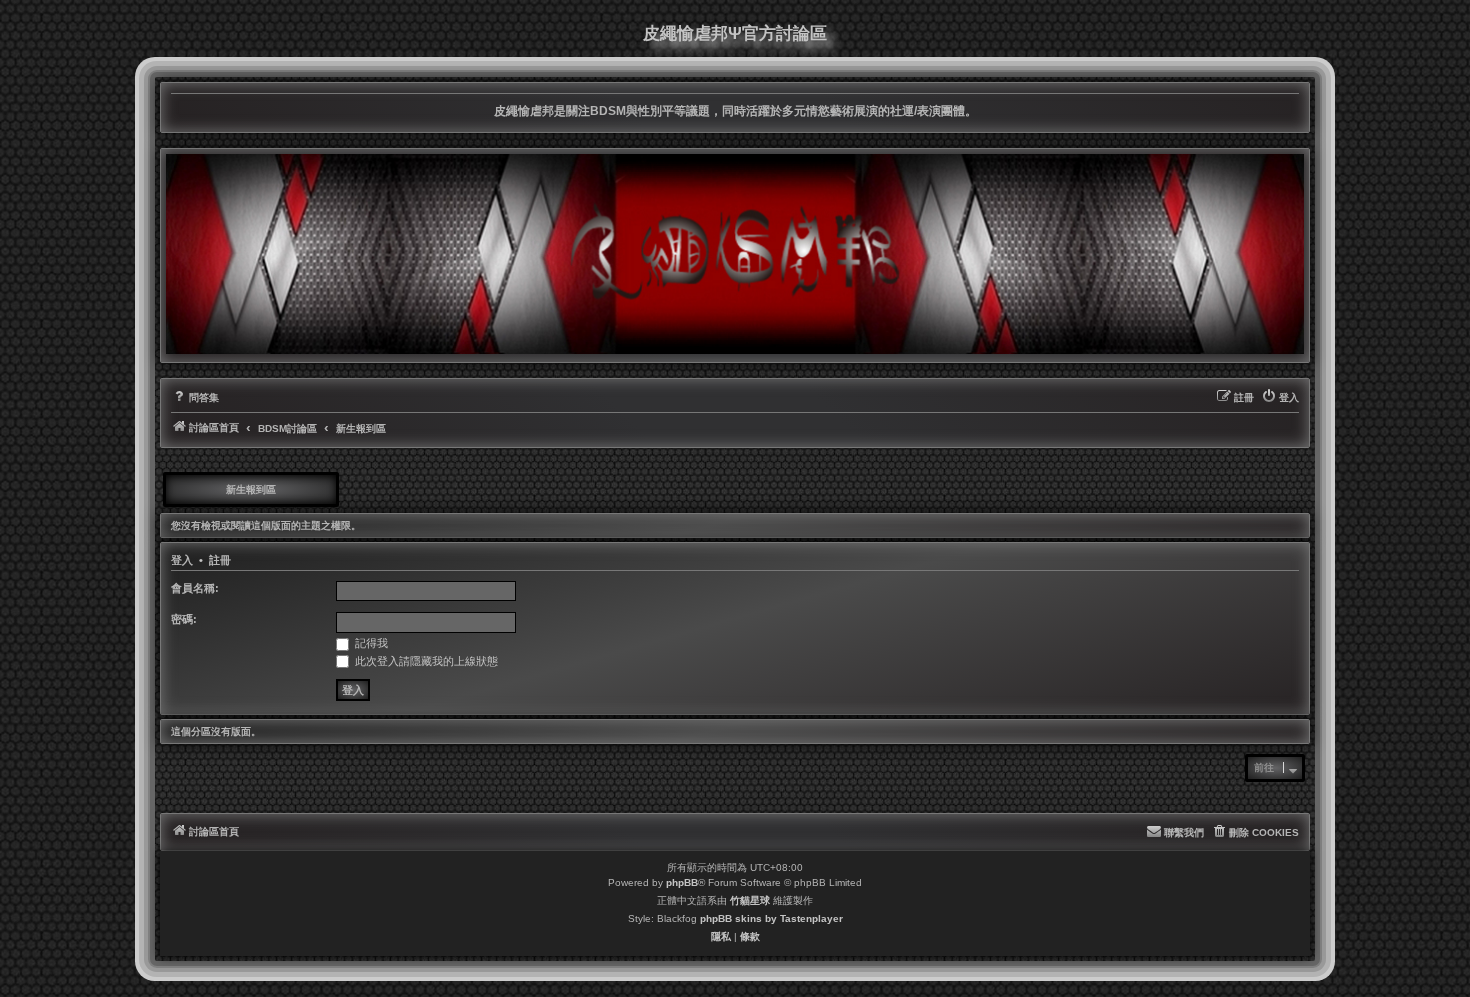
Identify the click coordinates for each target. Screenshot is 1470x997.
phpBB (682, 882)
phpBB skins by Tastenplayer (771, 918)
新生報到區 (251, 489)
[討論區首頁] (735, 254)
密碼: (184, 619)
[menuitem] (195, 398)
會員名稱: (195, 588)
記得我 (370, 643)
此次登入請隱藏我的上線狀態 (425, 661)
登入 (182, 560)
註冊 (220, 560)
